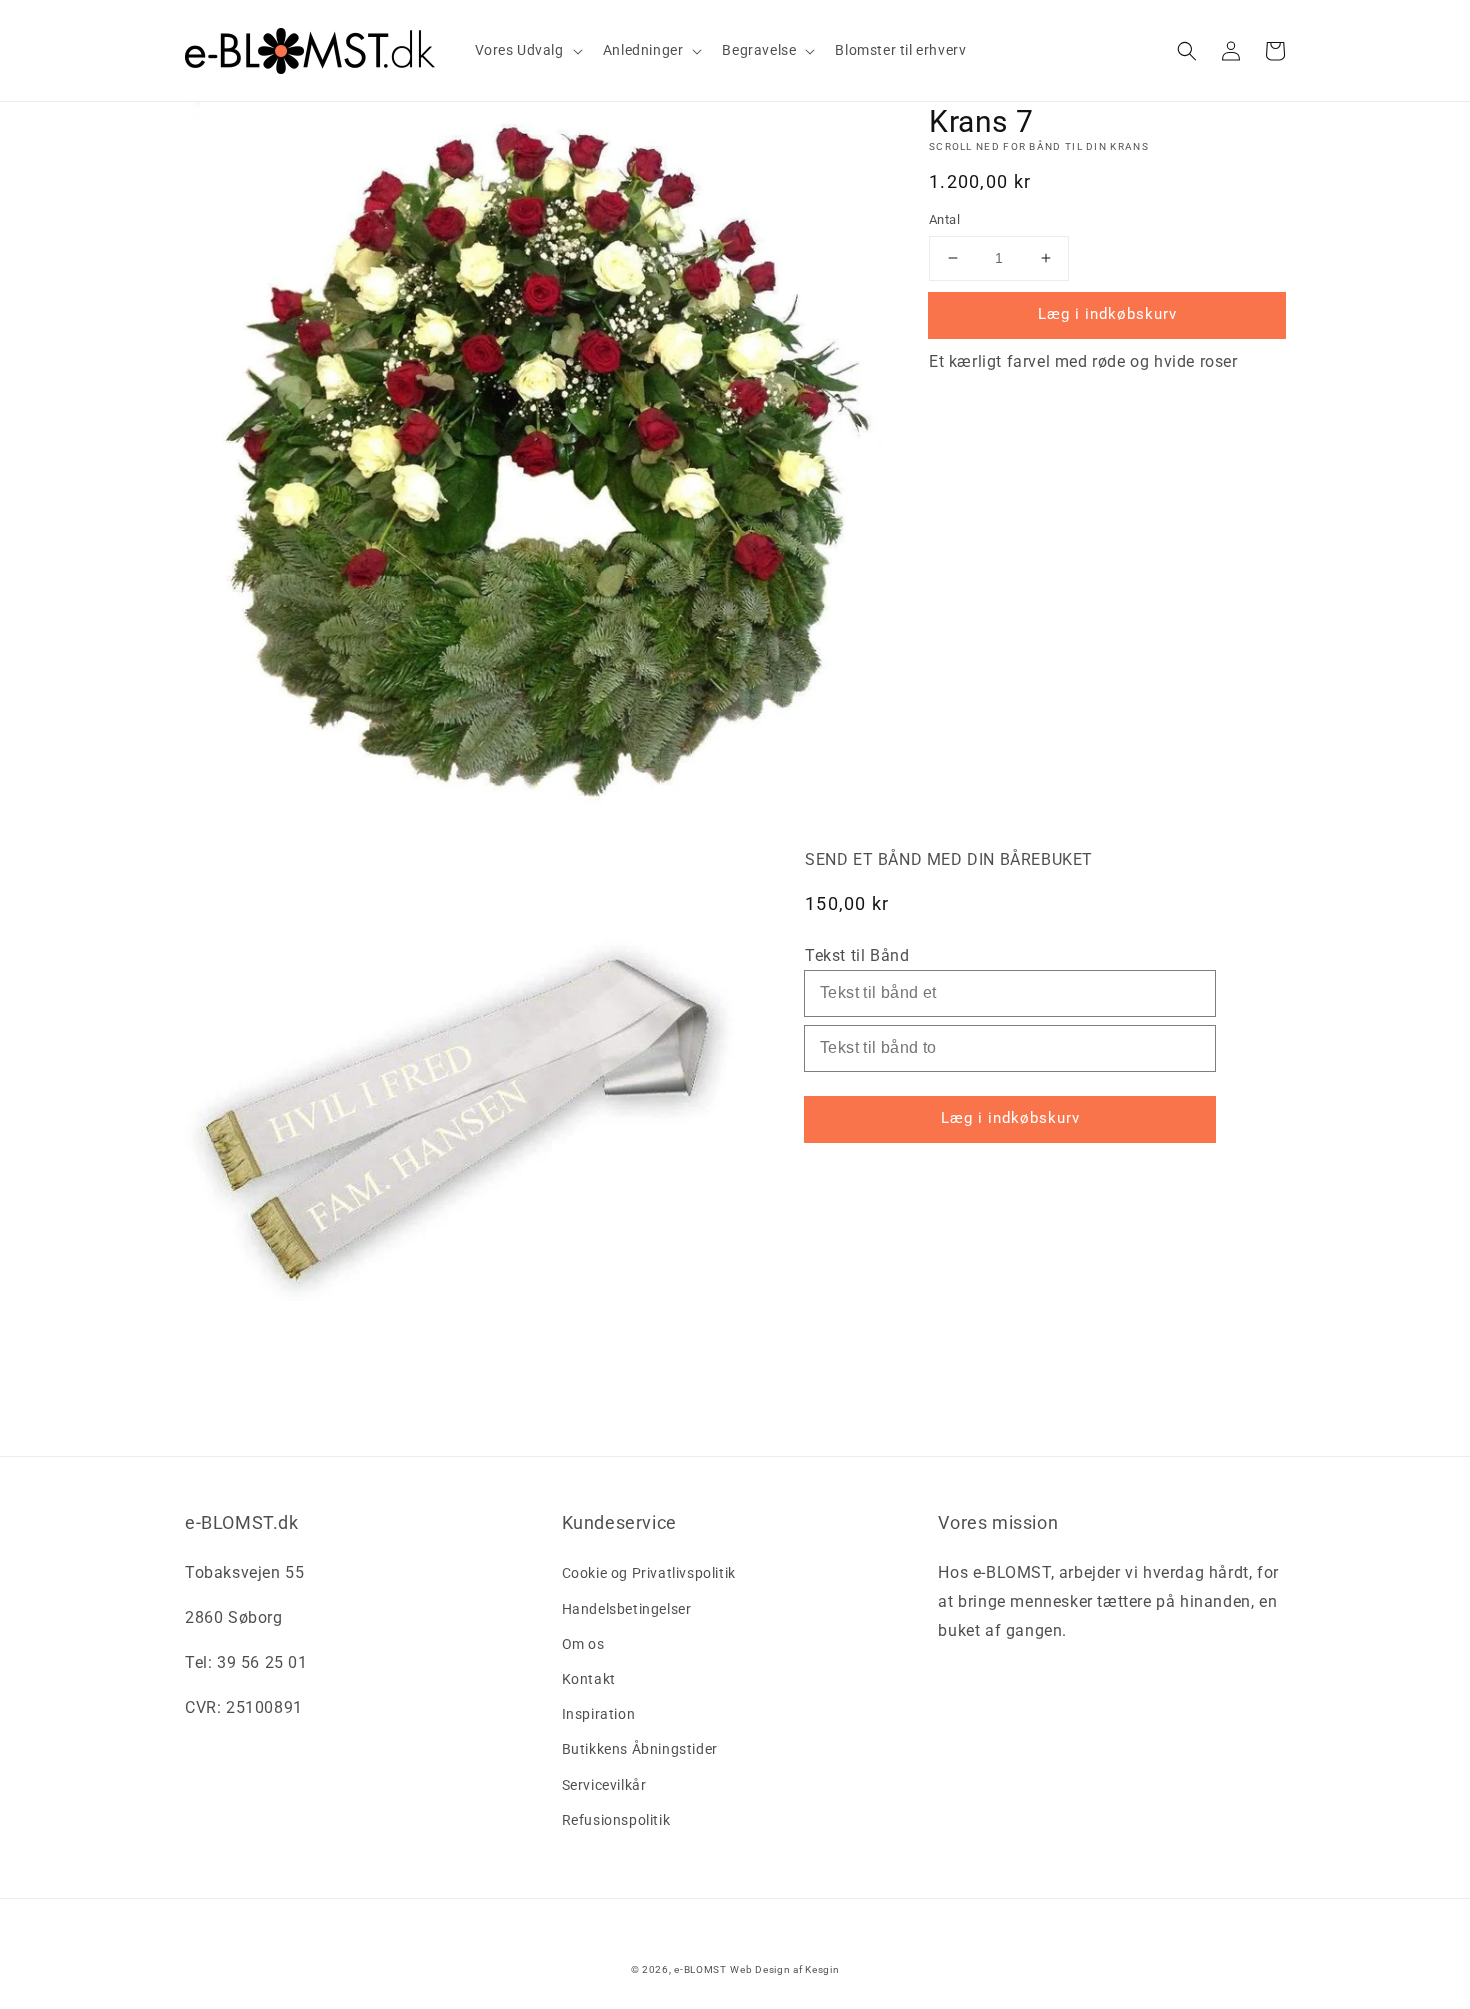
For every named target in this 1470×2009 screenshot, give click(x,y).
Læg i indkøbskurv (1107, 314)
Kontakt (589, 1679)
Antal (944, 219)
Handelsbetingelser (627, 1609)
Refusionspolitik (616, 1820)
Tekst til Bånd (857, 955)
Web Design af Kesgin (784, 1969)
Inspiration (599, 1714)
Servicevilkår (604, 1785)
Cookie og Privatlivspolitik (649, 1573)
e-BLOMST (700, 1969)
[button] (1187, 51)
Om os (583, 1644)
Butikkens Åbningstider (640, 1749)
